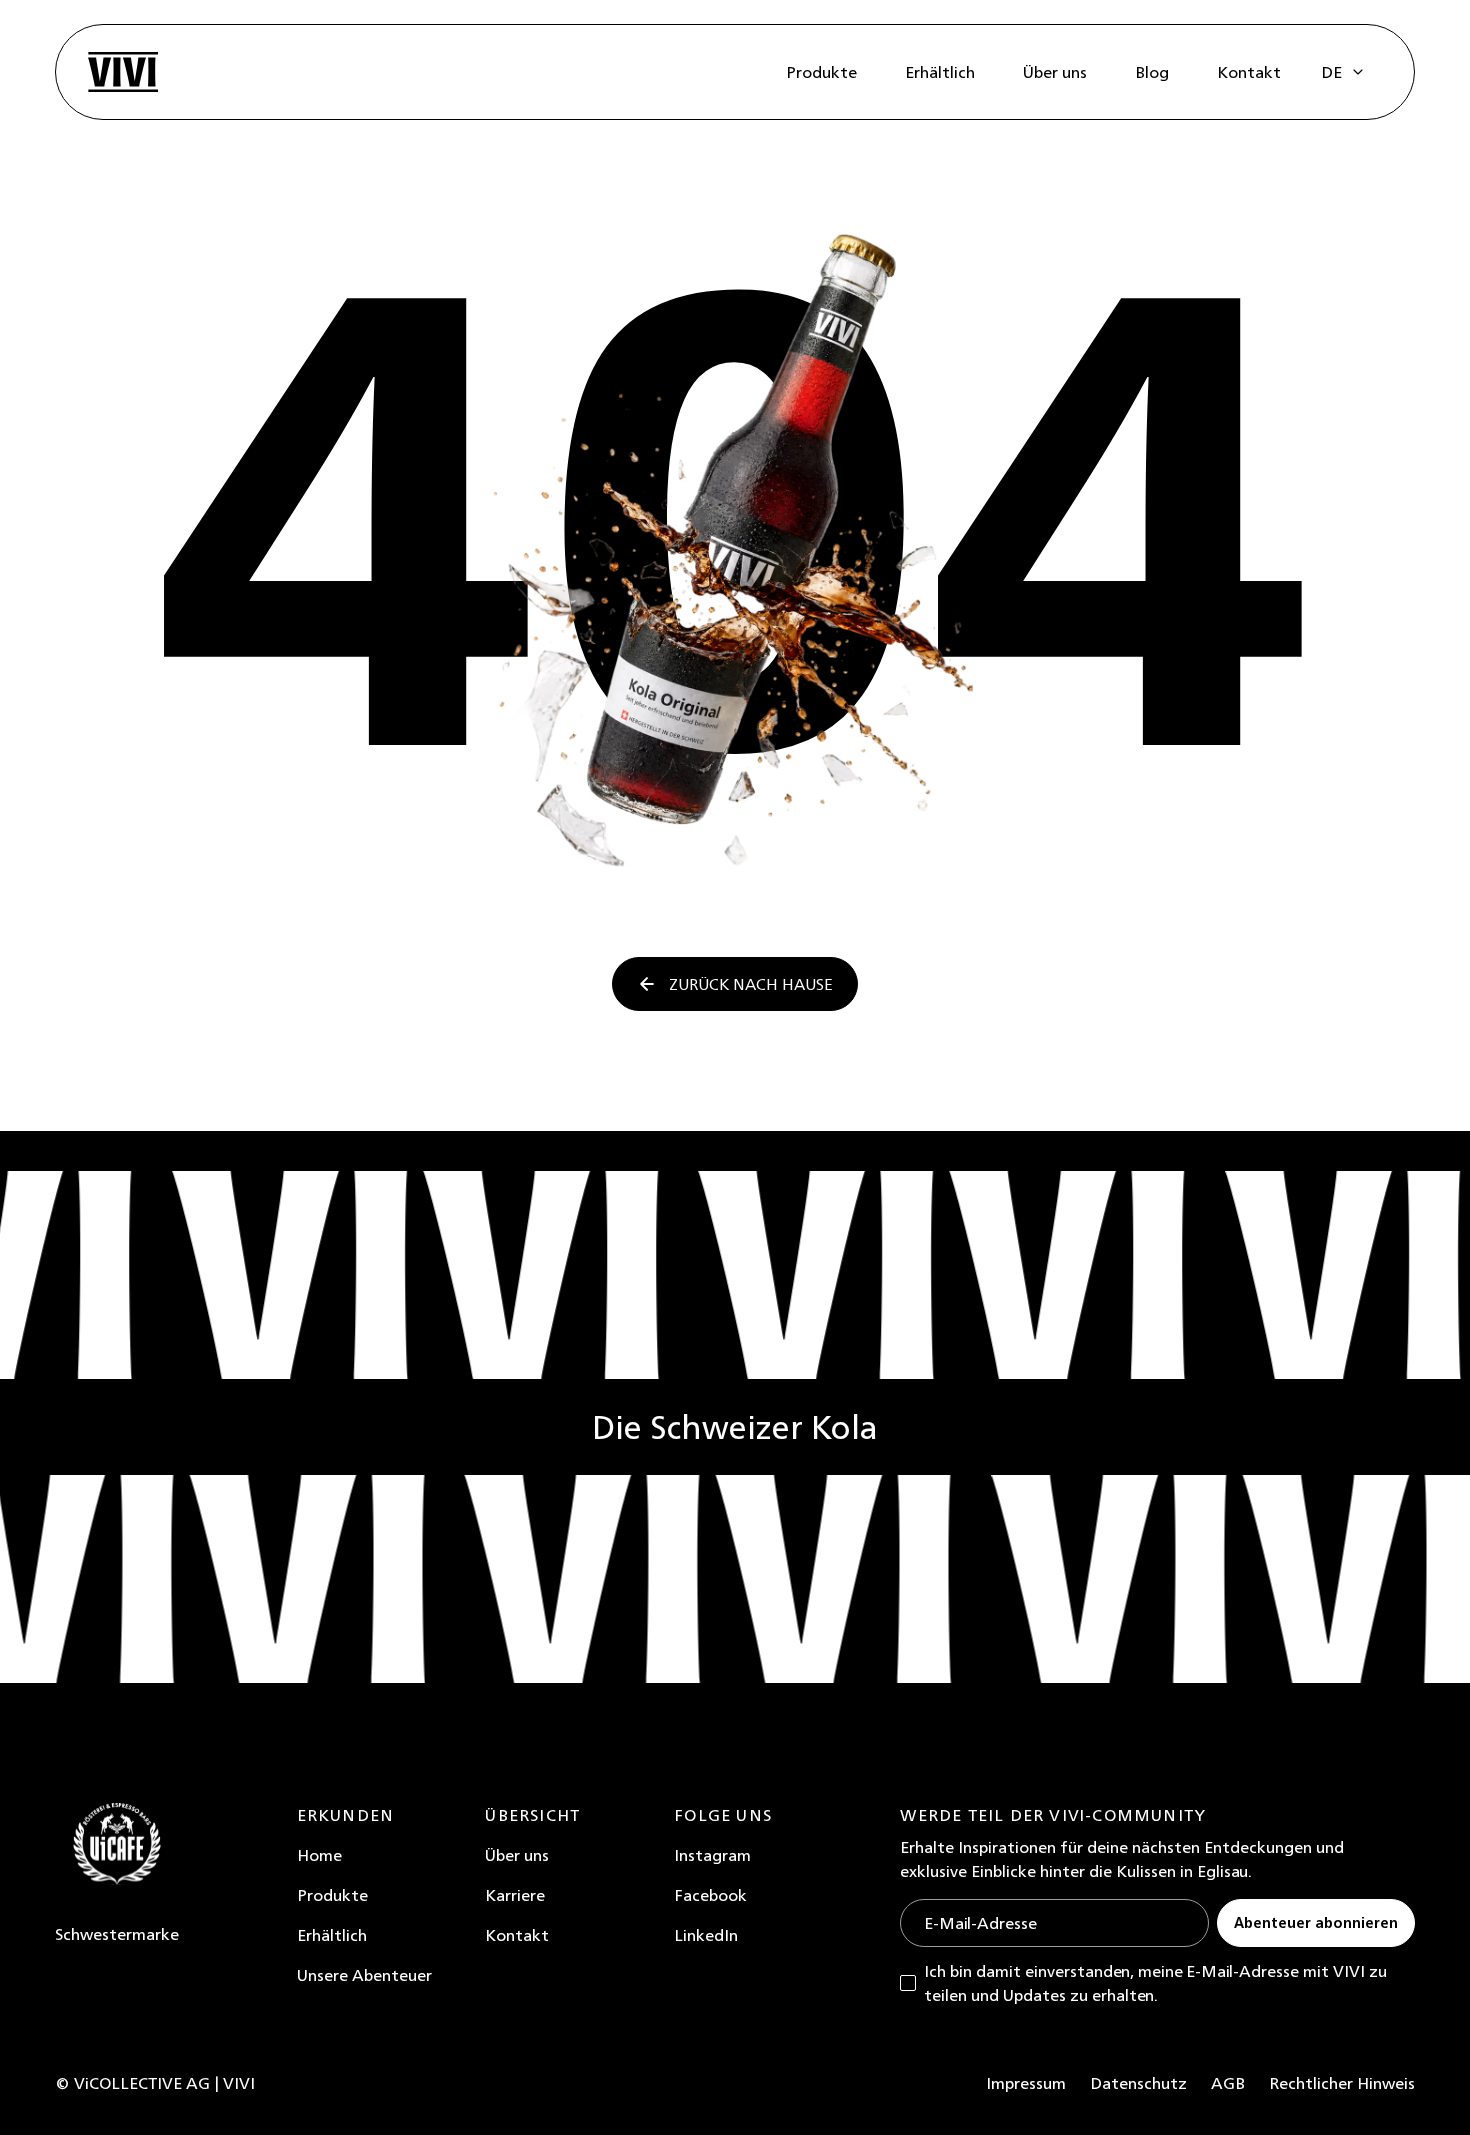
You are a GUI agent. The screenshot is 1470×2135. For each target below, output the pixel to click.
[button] (1343, 72)
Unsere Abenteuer (364, 1975)
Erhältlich (332, 1935)
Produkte (332, 1895)
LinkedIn (706, 1935)
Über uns (517, 1855)
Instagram (712, 1855)
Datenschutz (1138, 2083)
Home (319, 1855)
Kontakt (517, 1935)
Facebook (710, 1895)
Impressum (1026, 2083)
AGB (1228, 2083)
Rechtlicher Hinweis (1342, 2083)
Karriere (515, 1895)
